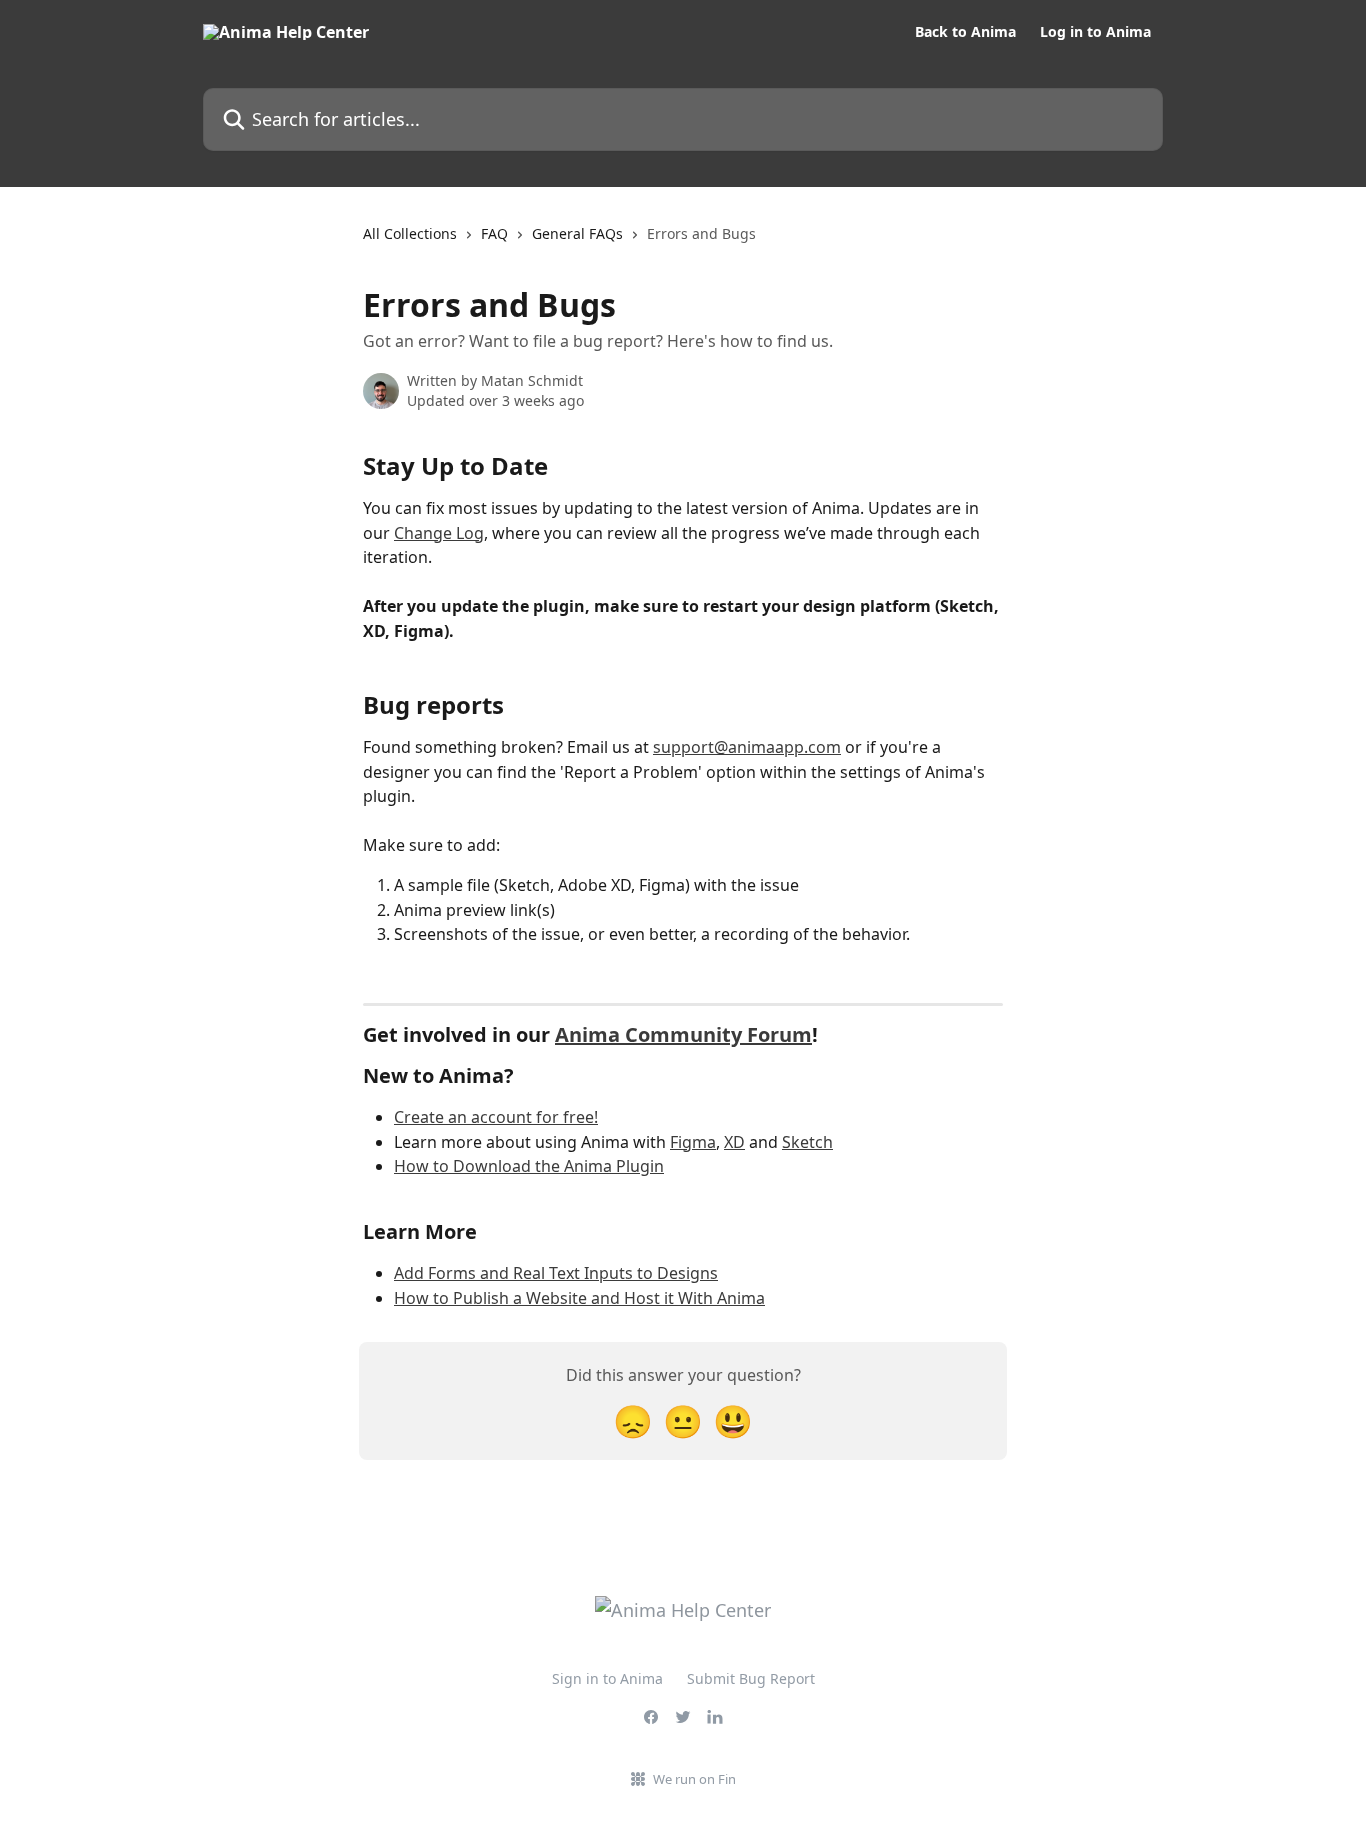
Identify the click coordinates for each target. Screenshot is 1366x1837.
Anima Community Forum (683, 1034)
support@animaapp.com (747, 747)
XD (734, 1142)
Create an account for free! (496, 1117)
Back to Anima (965, 32)
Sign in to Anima (607, 1678)
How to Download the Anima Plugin (529, 1166)
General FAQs (577, 233)
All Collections (410, 233)
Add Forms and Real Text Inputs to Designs (556, 1273)
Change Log (439, 533)
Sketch (807, 1142)
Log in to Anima (1095, 32)
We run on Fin (694, 1779)
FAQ (494, 233)
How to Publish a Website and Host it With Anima (579, 1298)
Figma (693, 1142)
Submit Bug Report (751, 1678)
